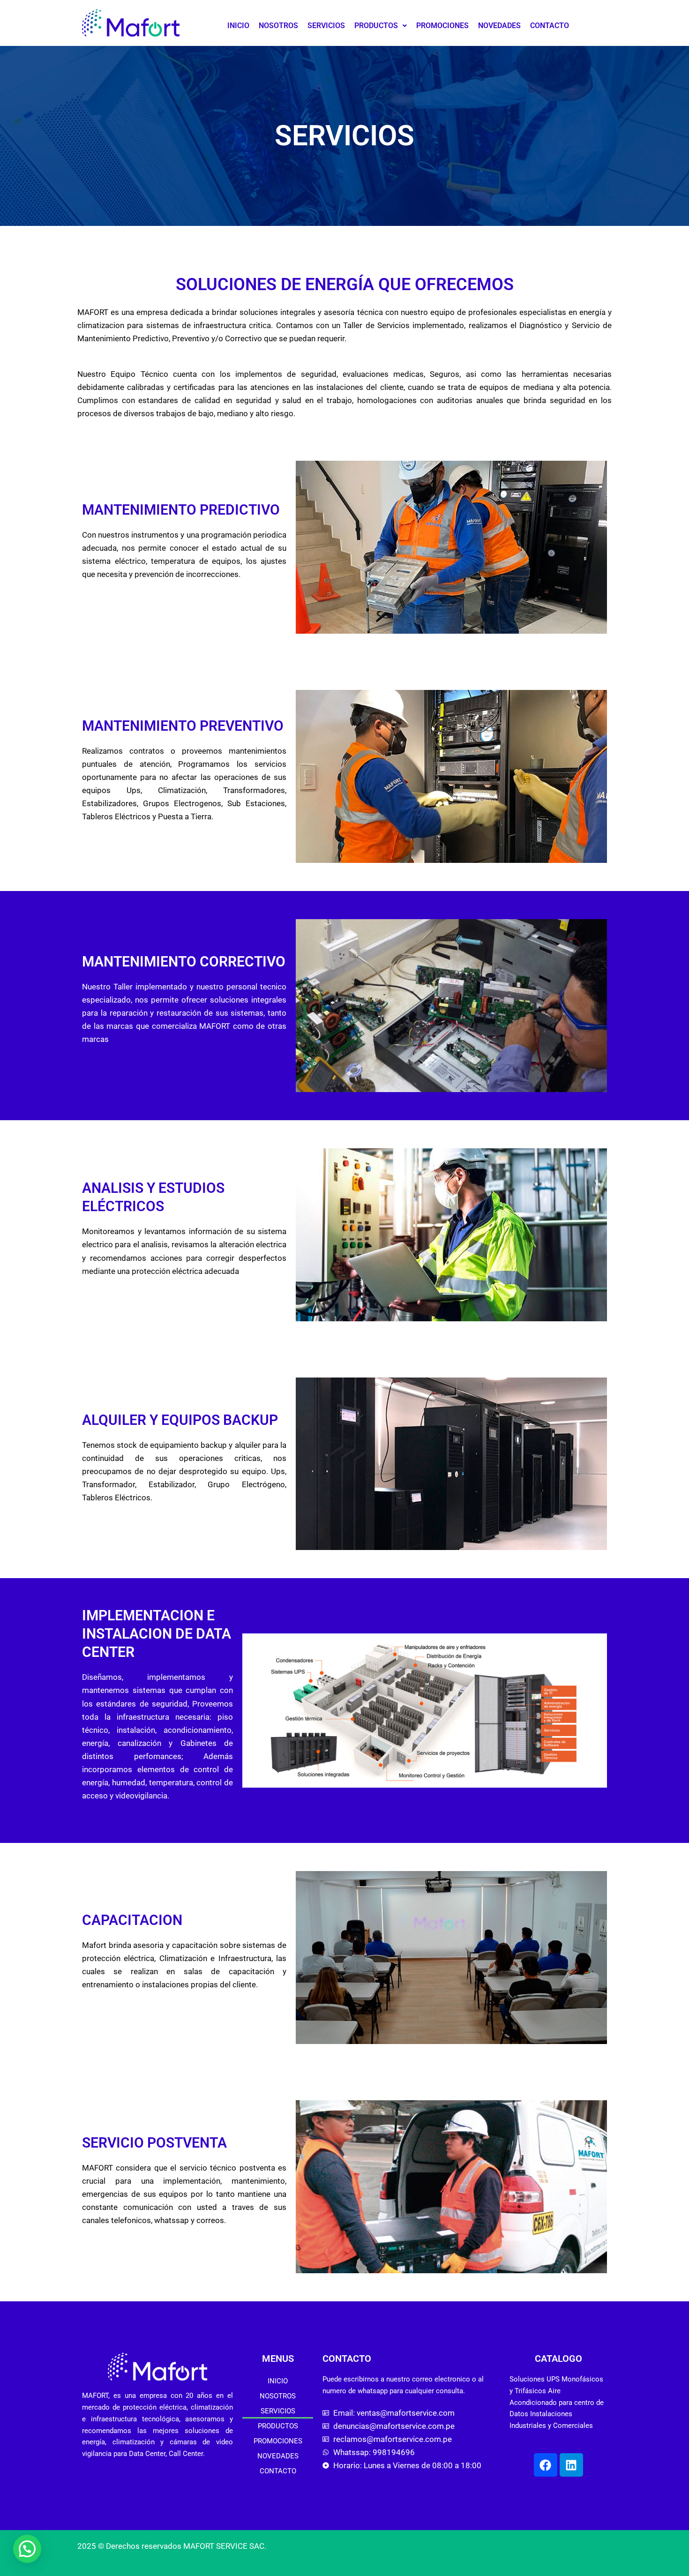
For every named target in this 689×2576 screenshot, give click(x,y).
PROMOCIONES (442, 26)
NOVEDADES (499, 26)
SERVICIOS (326, 26)
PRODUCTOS (376, 26)
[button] (381, 26)
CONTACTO (550, 26)
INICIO (238, 26)
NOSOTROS (278, 26)
